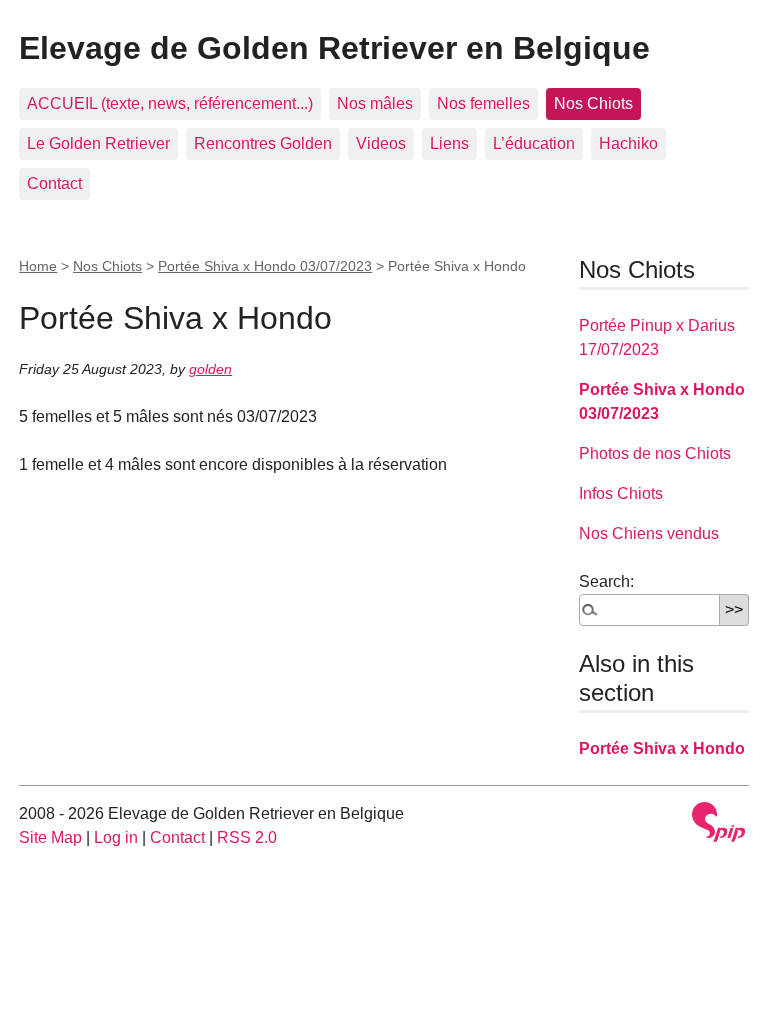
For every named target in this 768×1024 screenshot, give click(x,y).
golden (210, 369)
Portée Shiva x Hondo (662, 748)
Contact (54, 183)
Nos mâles (375, 103)
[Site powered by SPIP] (719, 822)
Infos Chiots (621, 493)
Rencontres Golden (263, 143)
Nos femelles (483, 103)
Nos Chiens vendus (649, 533)
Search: (606, 581)
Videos (381, 143)
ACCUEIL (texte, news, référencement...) (170, 103)
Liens (449, 143)
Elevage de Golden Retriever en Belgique (334, 48)
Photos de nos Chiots (655, 453)
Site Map (50, 837)
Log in (116, 837)
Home (38, 266)
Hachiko (628, 143)
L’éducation (534, 143)
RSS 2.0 (247, 837)
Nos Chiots (593, 103)
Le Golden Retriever (98, 143)
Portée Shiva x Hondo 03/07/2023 (265, 266)
